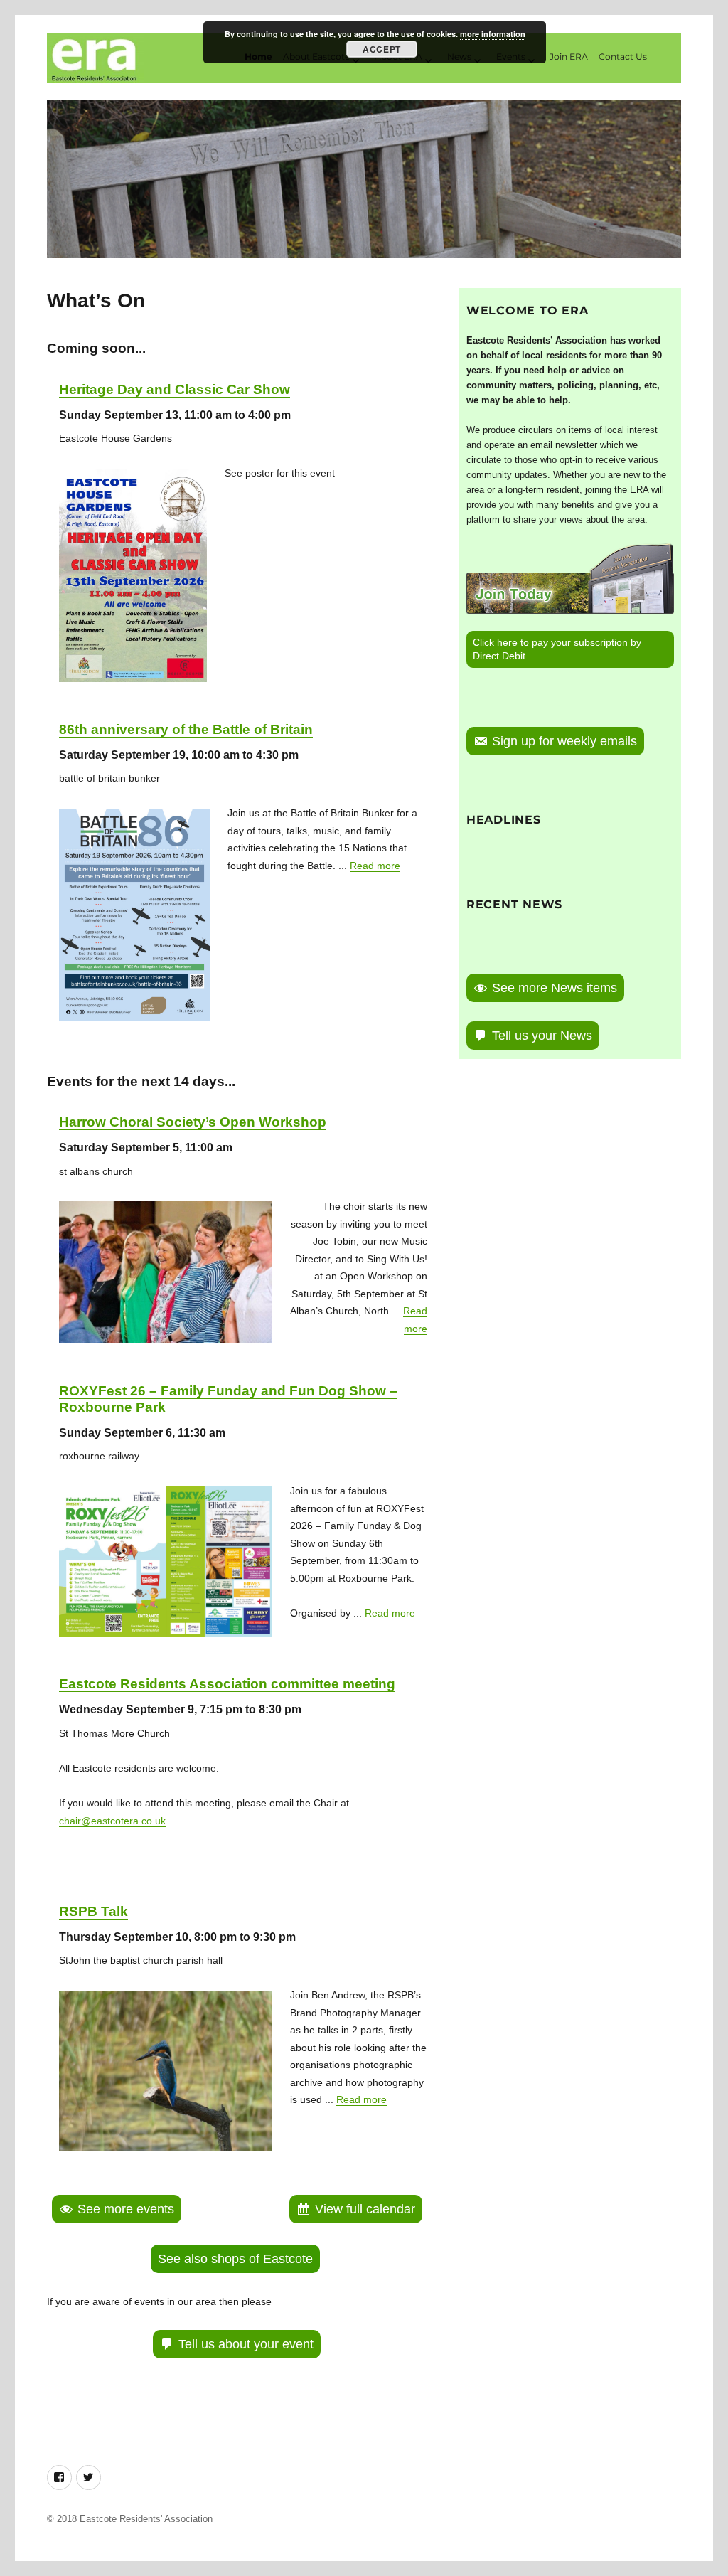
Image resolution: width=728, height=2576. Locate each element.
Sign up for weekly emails (564, 741)
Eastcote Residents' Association (146, 2519)
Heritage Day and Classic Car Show (175, 389)
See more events (126, 2209)
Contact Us (623, 57)
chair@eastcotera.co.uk (112, 1821)
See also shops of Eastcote (235, 2259)
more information (493, 34)
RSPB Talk (93, 1911)
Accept (381, 49)
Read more (375, 866)
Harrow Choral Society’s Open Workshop (193, 1122)
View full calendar (365, 2209)
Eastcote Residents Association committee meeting (227, 1684)
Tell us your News (542, 1036)
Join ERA (569, 57)
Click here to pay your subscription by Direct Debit (557, 649)
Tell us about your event (246, 2344)
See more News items (555, 988)
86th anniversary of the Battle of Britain (186, 729)
